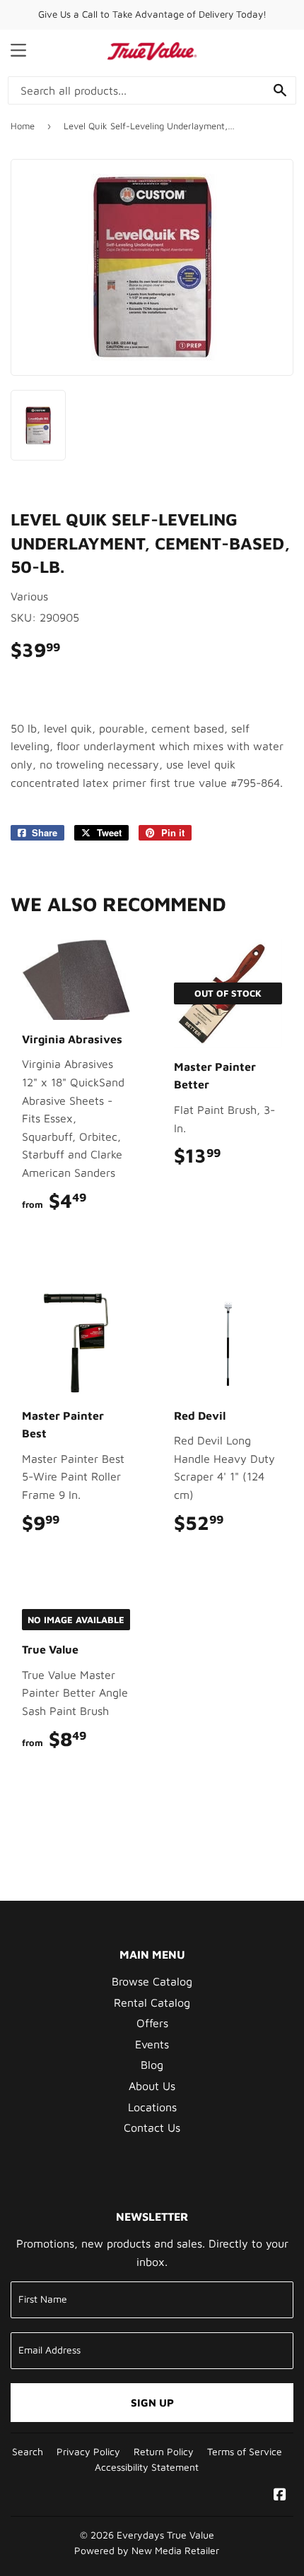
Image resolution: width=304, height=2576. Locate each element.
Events (152, 2044)
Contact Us (152, 2127)
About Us (152, 2086)
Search (28, 2452)
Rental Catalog (152, 2002)
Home (23, 126)
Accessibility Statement (147, 2467)
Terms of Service (245, 2452)
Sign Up (152, 2403)
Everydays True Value (165, 2535)
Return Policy (164, 2452)
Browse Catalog (152, 1981)
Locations (152, 2107)
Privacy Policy (88, 2452)
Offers (152, 2023)
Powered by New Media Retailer (147, 2551)
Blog (152, 2065)
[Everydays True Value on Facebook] (280, 2495)
